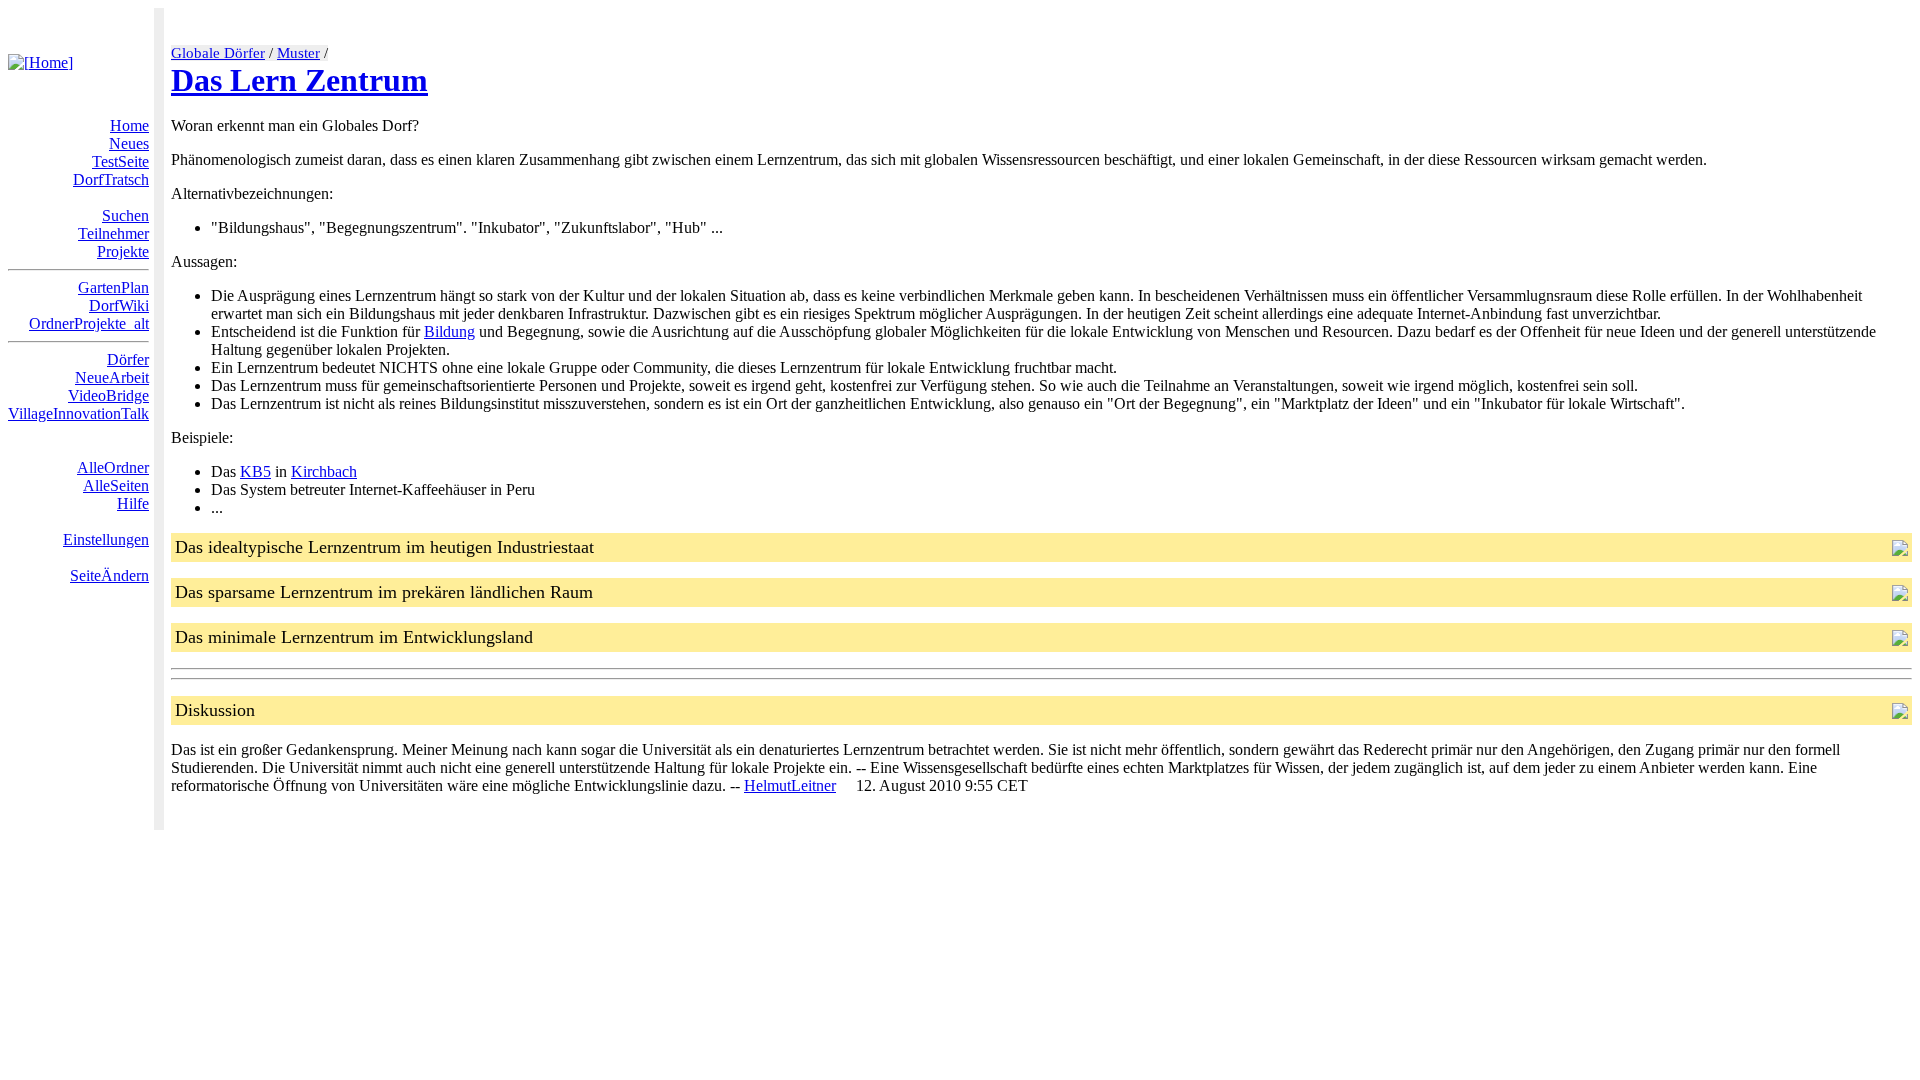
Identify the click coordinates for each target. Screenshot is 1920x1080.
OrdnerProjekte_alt (89, 323)
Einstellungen (106, 539)
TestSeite (120, 161)
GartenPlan (113, 287)
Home (129, 125)
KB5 (255, 471)
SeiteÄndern (109, 575)
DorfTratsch (111, 179)
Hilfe (133, 503)
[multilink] (844, 785)
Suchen (125, 215)
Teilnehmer (113, 233)
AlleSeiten (116, 485)
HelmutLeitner (790, 785)
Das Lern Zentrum (299, 80)
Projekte (123, 251)
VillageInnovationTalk (78, 413)
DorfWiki (119, 305)
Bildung (449, 331)
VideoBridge (108, 395)
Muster (298, 53)
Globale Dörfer (218, 53)
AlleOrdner (113, 467)
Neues (129, 143)
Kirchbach (324, 471)
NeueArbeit (112, 377)
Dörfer (128, 359)
